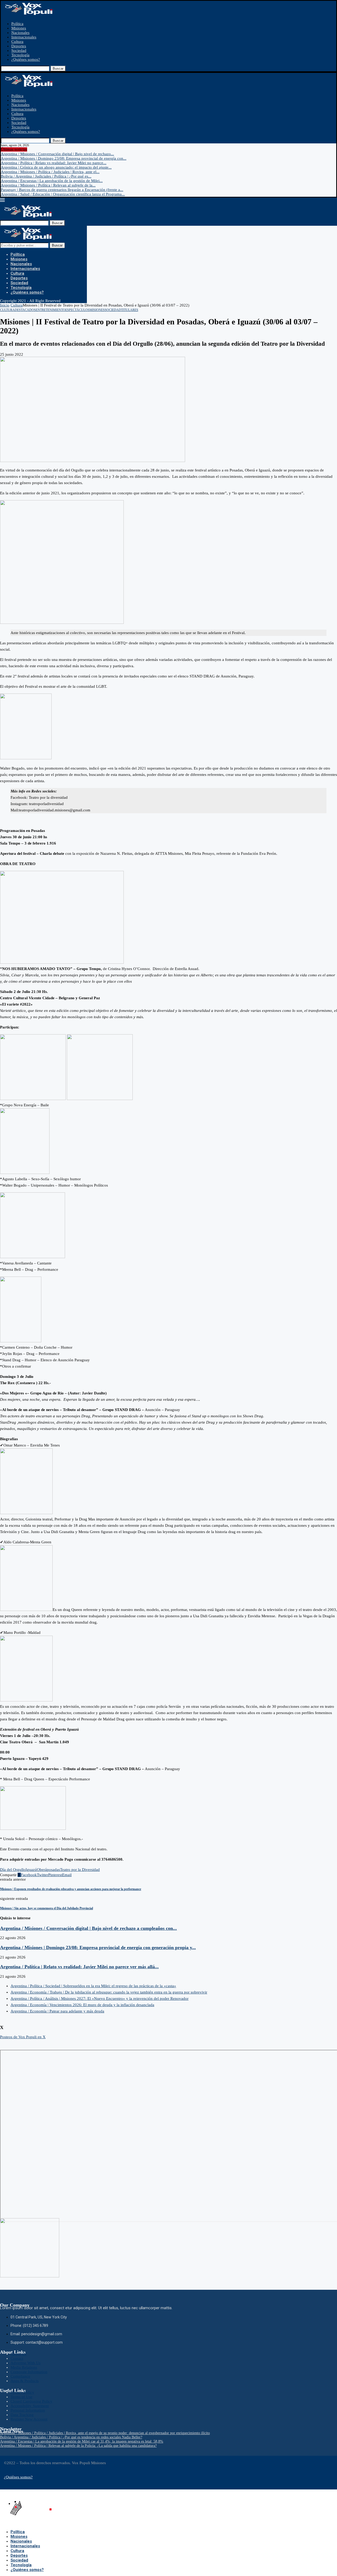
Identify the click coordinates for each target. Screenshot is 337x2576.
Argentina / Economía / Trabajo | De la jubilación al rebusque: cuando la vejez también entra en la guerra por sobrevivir (109, 1992)
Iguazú (31, 1870)
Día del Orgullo (13, 1870)
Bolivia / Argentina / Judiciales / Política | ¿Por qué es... (46, 176)
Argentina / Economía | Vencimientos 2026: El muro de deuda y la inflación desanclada (82, 2005)
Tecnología (20, 55)
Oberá (42, 1870)
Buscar (58, 69)
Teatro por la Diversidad (80, 1870)
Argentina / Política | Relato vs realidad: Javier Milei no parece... (54, 163)
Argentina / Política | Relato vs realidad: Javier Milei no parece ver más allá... (79, 1967)
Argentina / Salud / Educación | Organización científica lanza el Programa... (63, 194)
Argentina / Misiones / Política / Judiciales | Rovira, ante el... (50, 172)
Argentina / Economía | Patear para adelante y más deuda (57, 2011)
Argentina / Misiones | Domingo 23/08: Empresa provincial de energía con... (64, 158)
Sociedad (19, 51)
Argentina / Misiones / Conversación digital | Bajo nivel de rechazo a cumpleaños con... (88, 1928)
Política (17, 24)
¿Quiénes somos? (26, 59)
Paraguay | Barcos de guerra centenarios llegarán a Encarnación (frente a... (62, 190)
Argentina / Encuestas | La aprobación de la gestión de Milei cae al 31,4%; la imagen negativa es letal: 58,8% (82, 2441)
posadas (53, 1870)
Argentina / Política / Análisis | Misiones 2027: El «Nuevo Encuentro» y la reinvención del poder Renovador (100, 1998)
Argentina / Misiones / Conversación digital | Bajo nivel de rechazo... (57, 154)
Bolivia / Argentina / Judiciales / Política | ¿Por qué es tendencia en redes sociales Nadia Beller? (71, 2437)
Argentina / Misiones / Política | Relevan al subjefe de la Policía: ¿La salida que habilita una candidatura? (78, 2446)
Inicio (5, 305)
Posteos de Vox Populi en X (23, 2037)
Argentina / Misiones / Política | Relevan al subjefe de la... (48, 185)
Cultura (17, 42)
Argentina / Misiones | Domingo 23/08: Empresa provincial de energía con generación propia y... (98, 1947)
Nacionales (20, 33)
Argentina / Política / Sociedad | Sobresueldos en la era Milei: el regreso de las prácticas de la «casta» (93, 1986)
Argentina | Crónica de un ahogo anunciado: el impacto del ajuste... (56, 167)
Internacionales (24, 37)
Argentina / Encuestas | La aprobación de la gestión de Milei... (52, 181)
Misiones (19, 28)
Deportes (19, 46)
